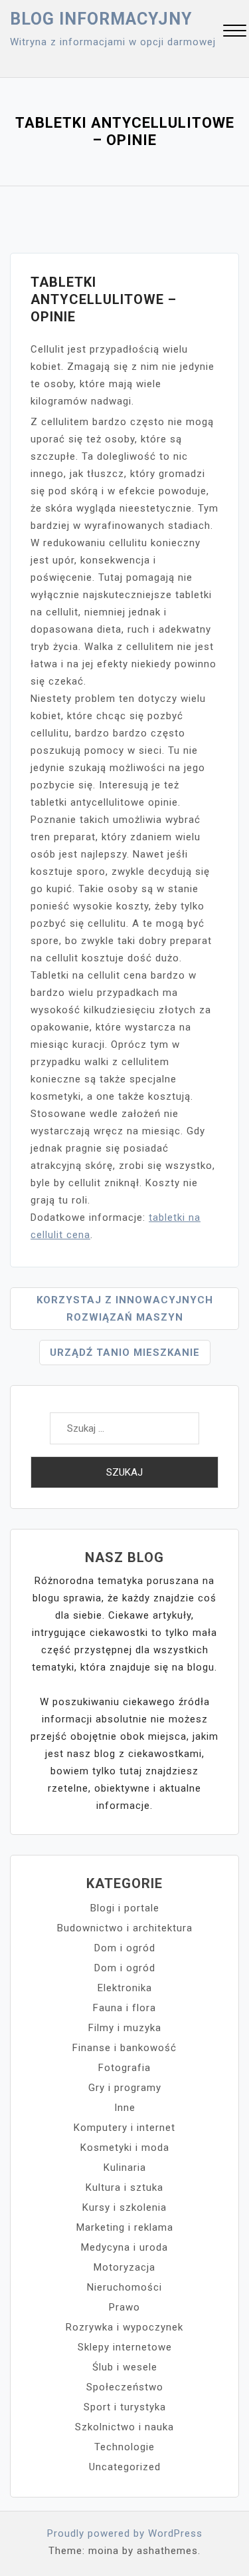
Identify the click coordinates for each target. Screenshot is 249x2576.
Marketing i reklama (125, 2227)
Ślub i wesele (125, 2367)
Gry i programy (125, 2088)
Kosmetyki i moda (125, 2148)
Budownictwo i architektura (125, 1928)
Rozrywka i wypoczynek (124, 2327)
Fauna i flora (124, 2008)
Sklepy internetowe (125, 2347)
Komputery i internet (124, 2128)
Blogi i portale (125, 1908)
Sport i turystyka (125, 2407)
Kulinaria (125, 2168)
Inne (125, 2108)
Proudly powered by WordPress (125, 2533)
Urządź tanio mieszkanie (125, 1353)
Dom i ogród (125, 1948)
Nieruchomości (124, 2287)
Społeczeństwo (125, 2387)
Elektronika (125, 1988)
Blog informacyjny (101, 19)
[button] (235, 32)
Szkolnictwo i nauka (124, 2427)
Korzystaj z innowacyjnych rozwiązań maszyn (125, 1309)
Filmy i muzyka (125, 2028)
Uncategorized (125, 2467)
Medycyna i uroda (124, 2247)
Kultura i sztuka (124, 2187)
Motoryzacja (124, 2267)
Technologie (124, 2447)
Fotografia (124, 2068)
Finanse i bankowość (124, 2048)
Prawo (124, 2307)
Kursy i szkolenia (124, 2207)
